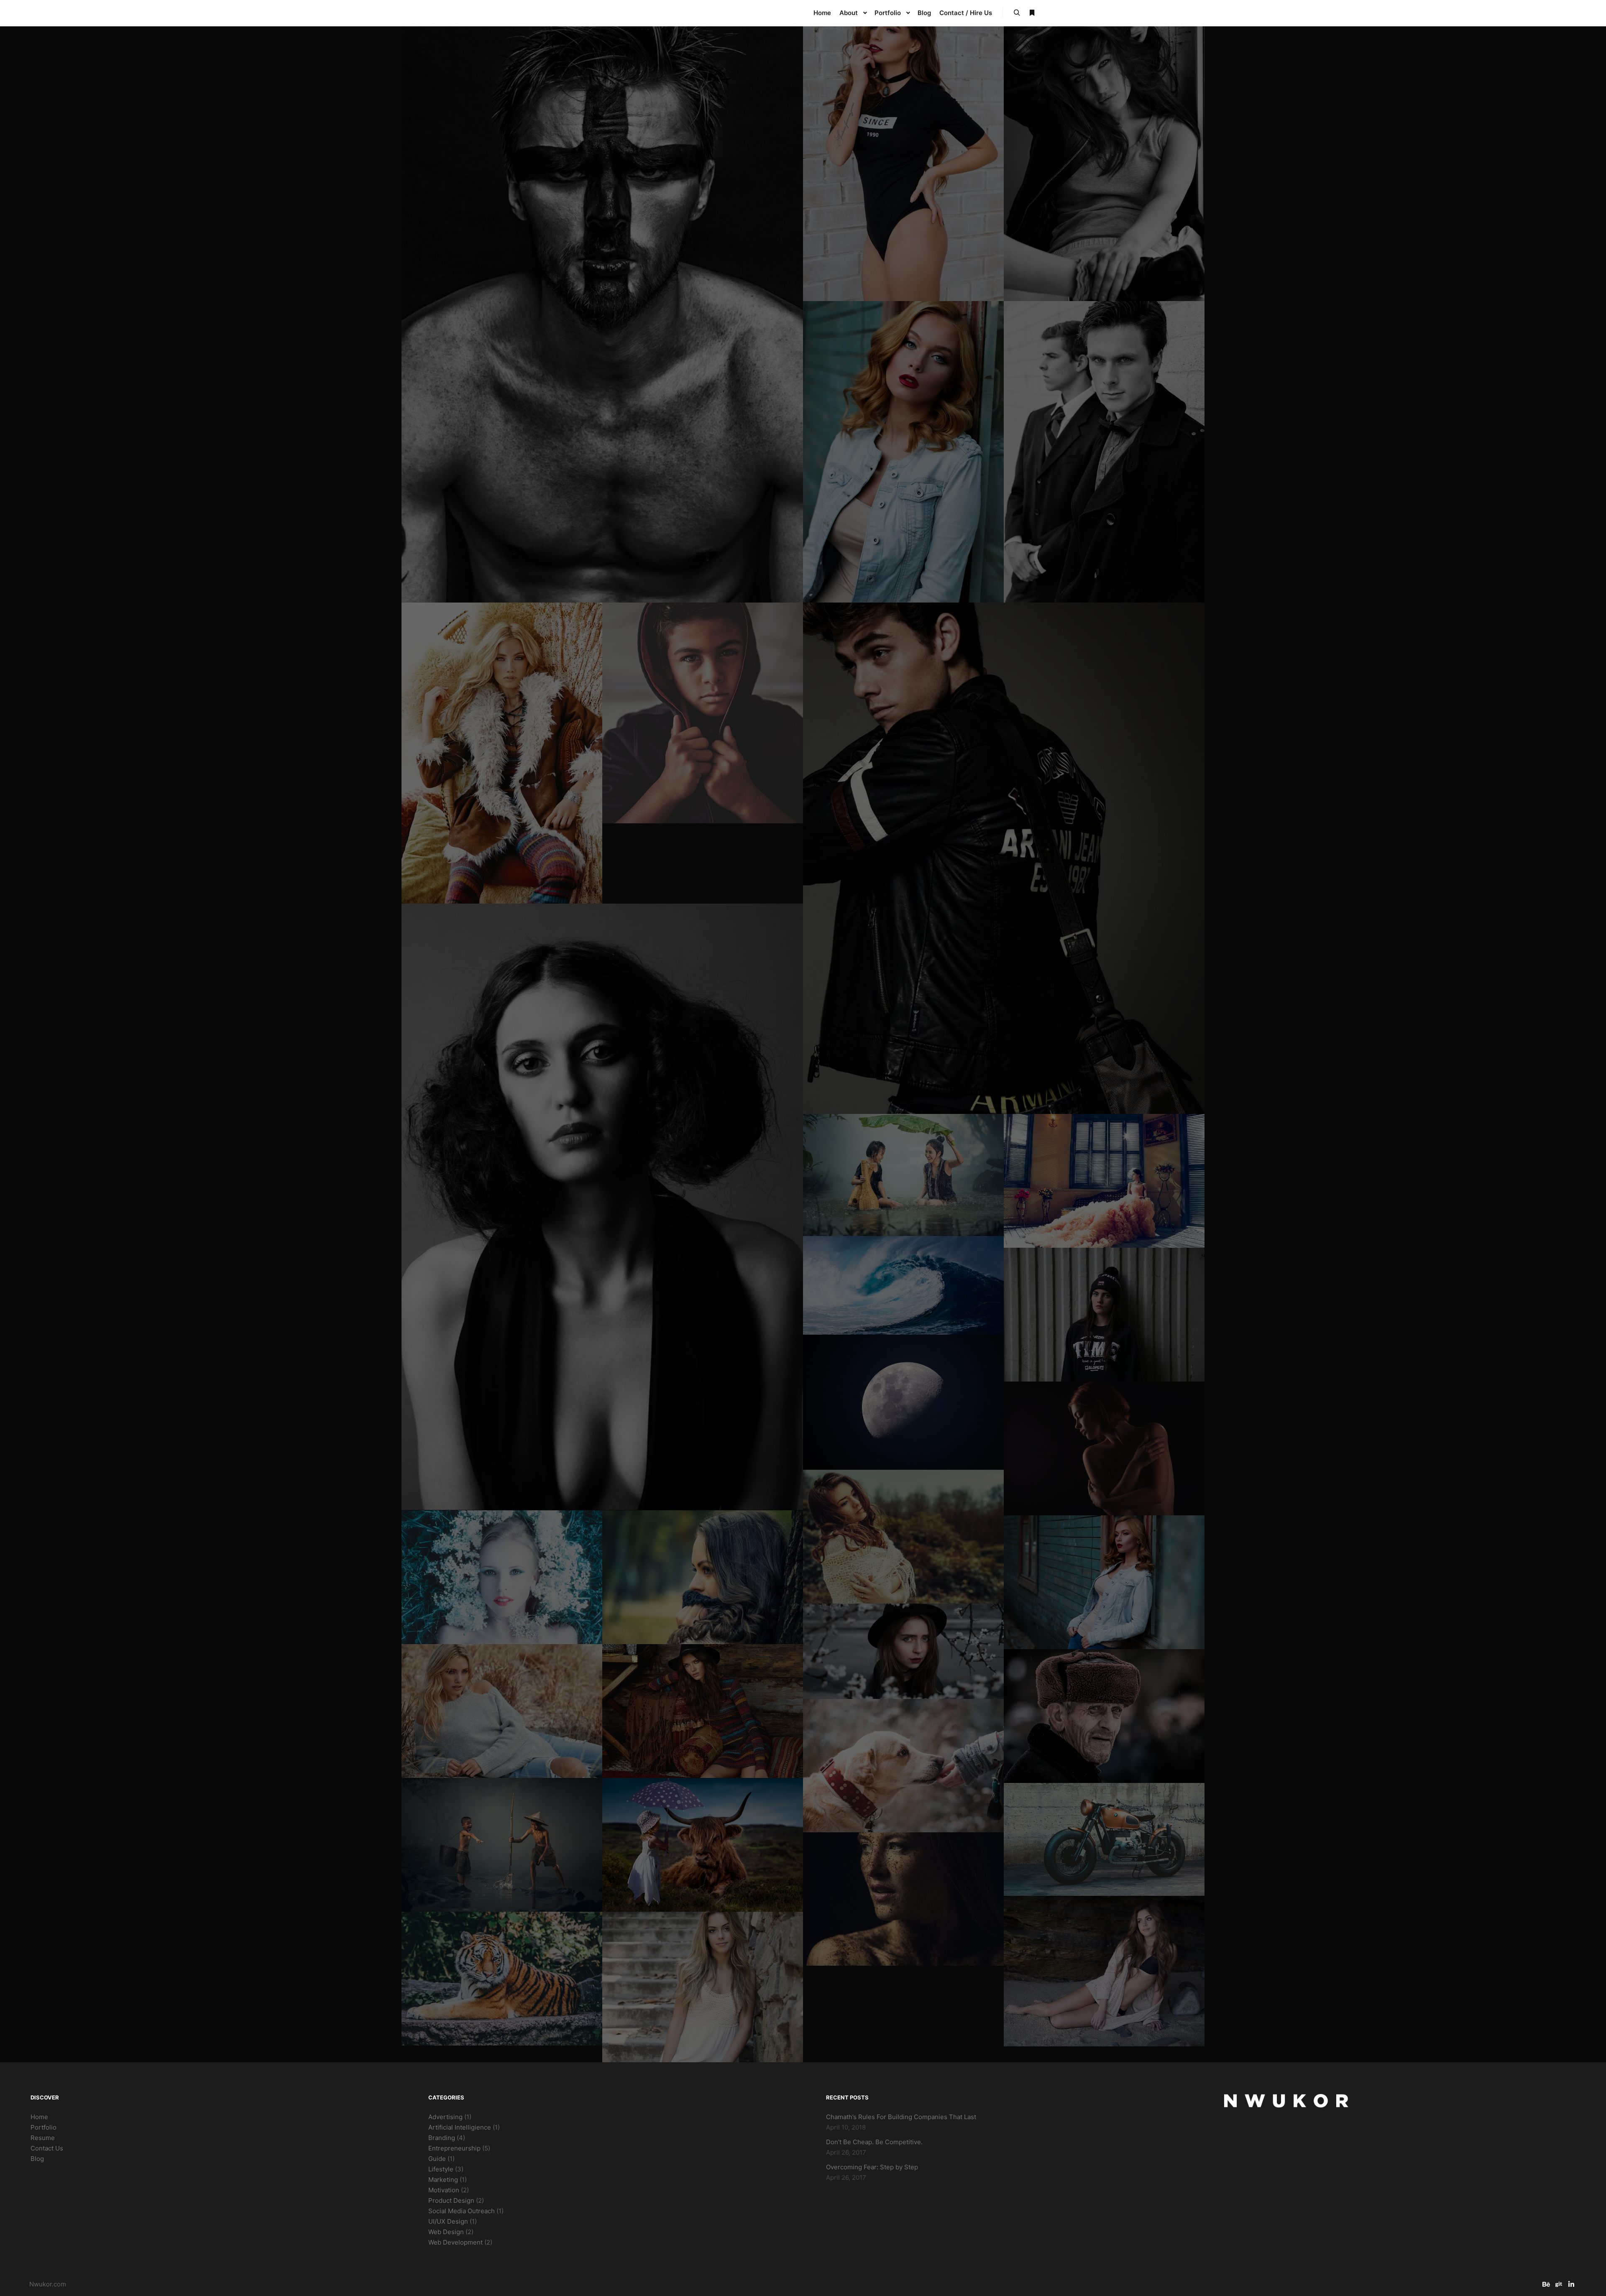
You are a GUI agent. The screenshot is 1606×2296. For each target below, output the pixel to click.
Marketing (443, 2180)
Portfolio (43, 2127)
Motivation (444, 2190)
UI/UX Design (448, 2221)
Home (39, 2117)
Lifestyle (441, 2169)
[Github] (1559, 2284)
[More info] (1032, 13)
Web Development (455, 2242)
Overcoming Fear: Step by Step (872, 2167)
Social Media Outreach (462, 2211)
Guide (437, 2159)
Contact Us (47, 2148)
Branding (442, 2138)
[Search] (1017, 13)
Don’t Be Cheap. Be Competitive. (874, 2142)
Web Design (446, 2232)
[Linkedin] (1571, 2284)
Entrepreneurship (454, 2148)
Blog (37, 2159)
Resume (43, 2138)
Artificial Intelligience (460, 2127)
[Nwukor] (602, 13)
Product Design (451, 2200)
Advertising (445, 2117)
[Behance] (1546, 2284)
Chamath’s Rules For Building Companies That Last (901, 2117)
